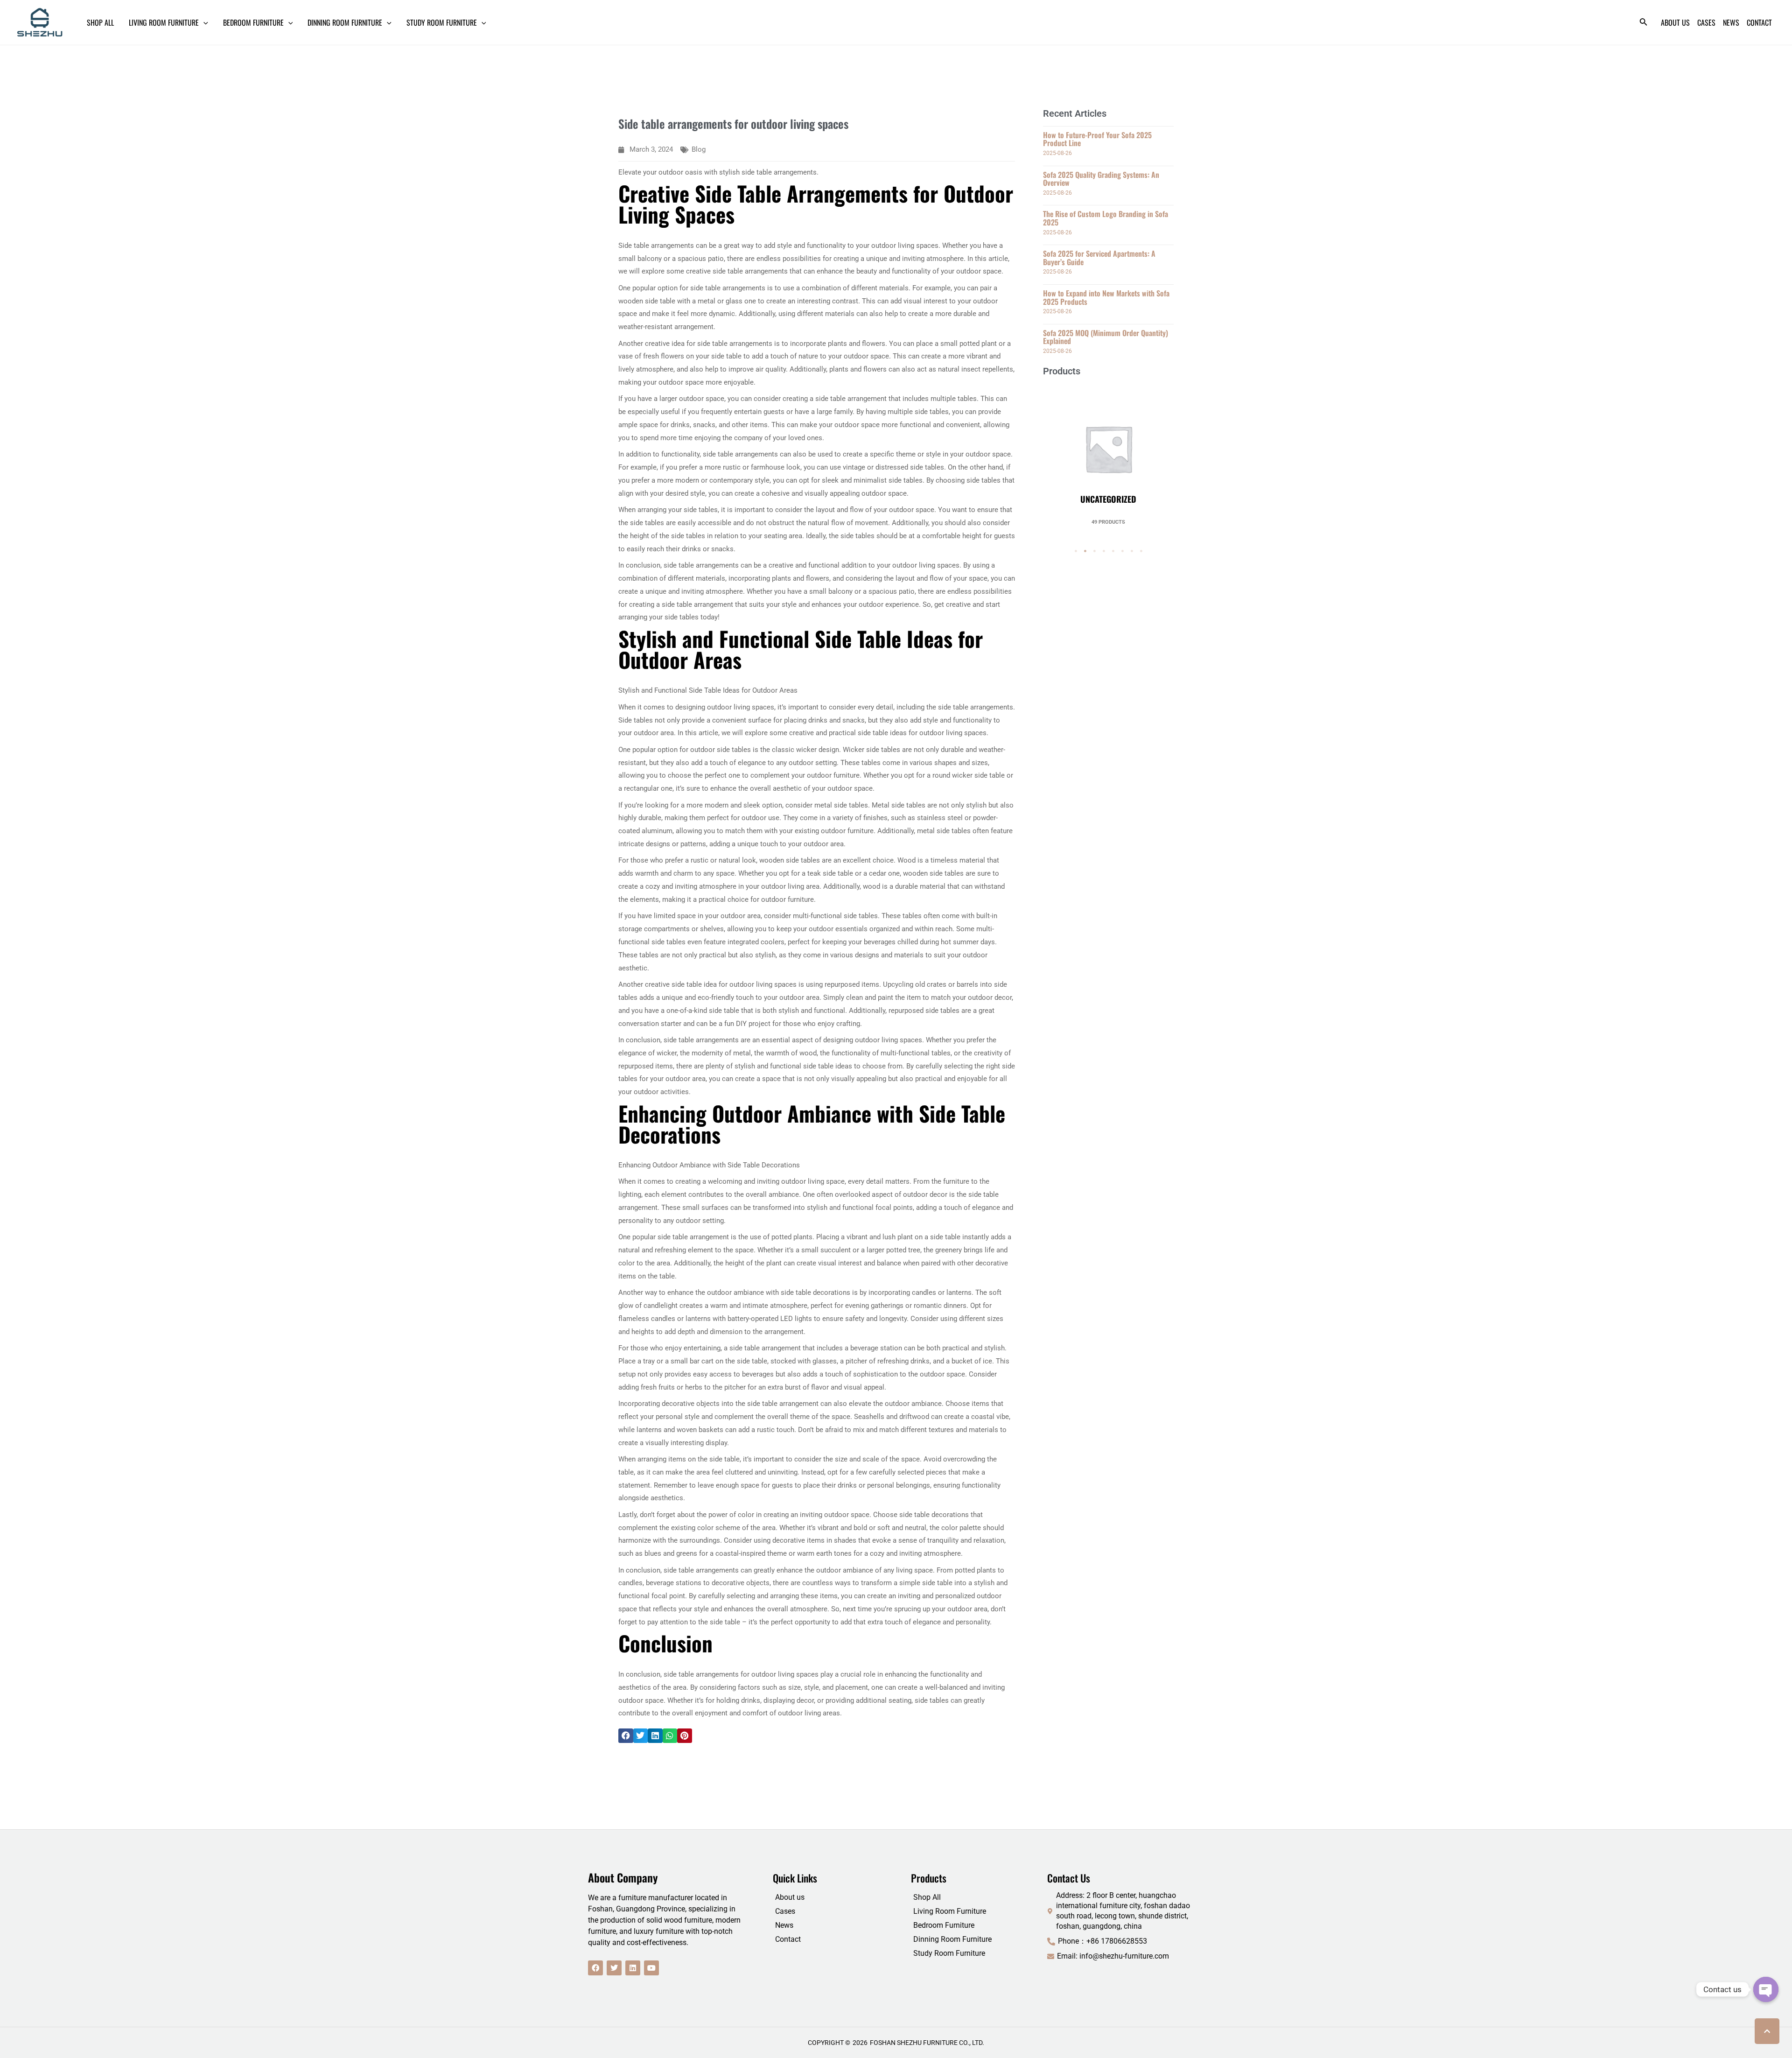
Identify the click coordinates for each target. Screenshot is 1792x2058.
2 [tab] (1085, 551)
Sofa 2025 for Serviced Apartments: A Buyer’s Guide (1099, 258)
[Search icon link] (1644, 24)
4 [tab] (1104, 551)
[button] (626, 1736)
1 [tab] (1076, 551)
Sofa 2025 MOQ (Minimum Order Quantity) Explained (1106, 337)
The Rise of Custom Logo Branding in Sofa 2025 (1106, 218)
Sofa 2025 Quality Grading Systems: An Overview (1101, 179)
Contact (788, 1939)
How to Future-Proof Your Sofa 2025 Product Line (1097, 139)
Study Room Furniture (949, 1953)
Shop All (927, 1897)
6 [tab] (1122, 551)
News (784, 1925)
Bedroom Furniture (944, 1925)
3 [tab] (1094, 551)
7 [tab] (1132, 551)
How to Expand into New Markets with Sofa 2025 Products (1106, 297)
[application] (203, 22)
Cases (785, 1911)
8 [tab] (1141, 551)
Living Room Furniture (950, 1911)
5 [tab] (1113, 551)
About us (790, 1897)
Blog (699, 149)
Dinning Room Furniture (952, 1939)
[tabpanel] (1108, 455)
